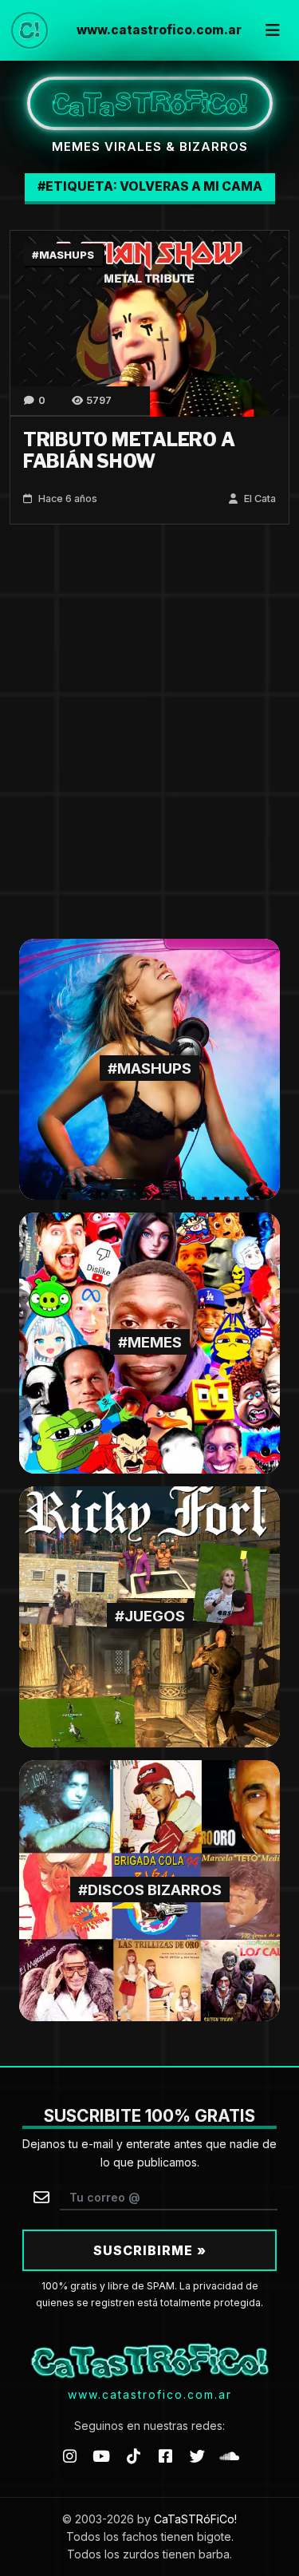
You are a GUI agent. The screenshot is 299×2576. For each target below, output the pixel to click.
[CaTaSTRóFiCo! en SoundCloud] (230, 2456)
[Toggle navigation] (273, 30)
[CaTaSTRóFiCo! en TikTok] (133, 2456)
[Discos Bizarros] (149, 1889)
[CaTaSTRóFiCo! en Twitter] (198, 2456)
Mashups (67, 255)
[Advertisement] (149, 732)
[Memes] (149, 1341)
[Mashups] (149, 1068)
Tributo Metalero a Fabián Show (129, 451)
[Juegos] (149, 1615)
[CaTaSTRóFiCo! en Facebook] (166, 2456)
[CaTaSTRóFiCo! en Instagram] (69, 2456)
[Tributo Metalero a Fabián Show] (149, 322)
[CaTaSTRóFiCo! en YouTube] (101, 2456)
